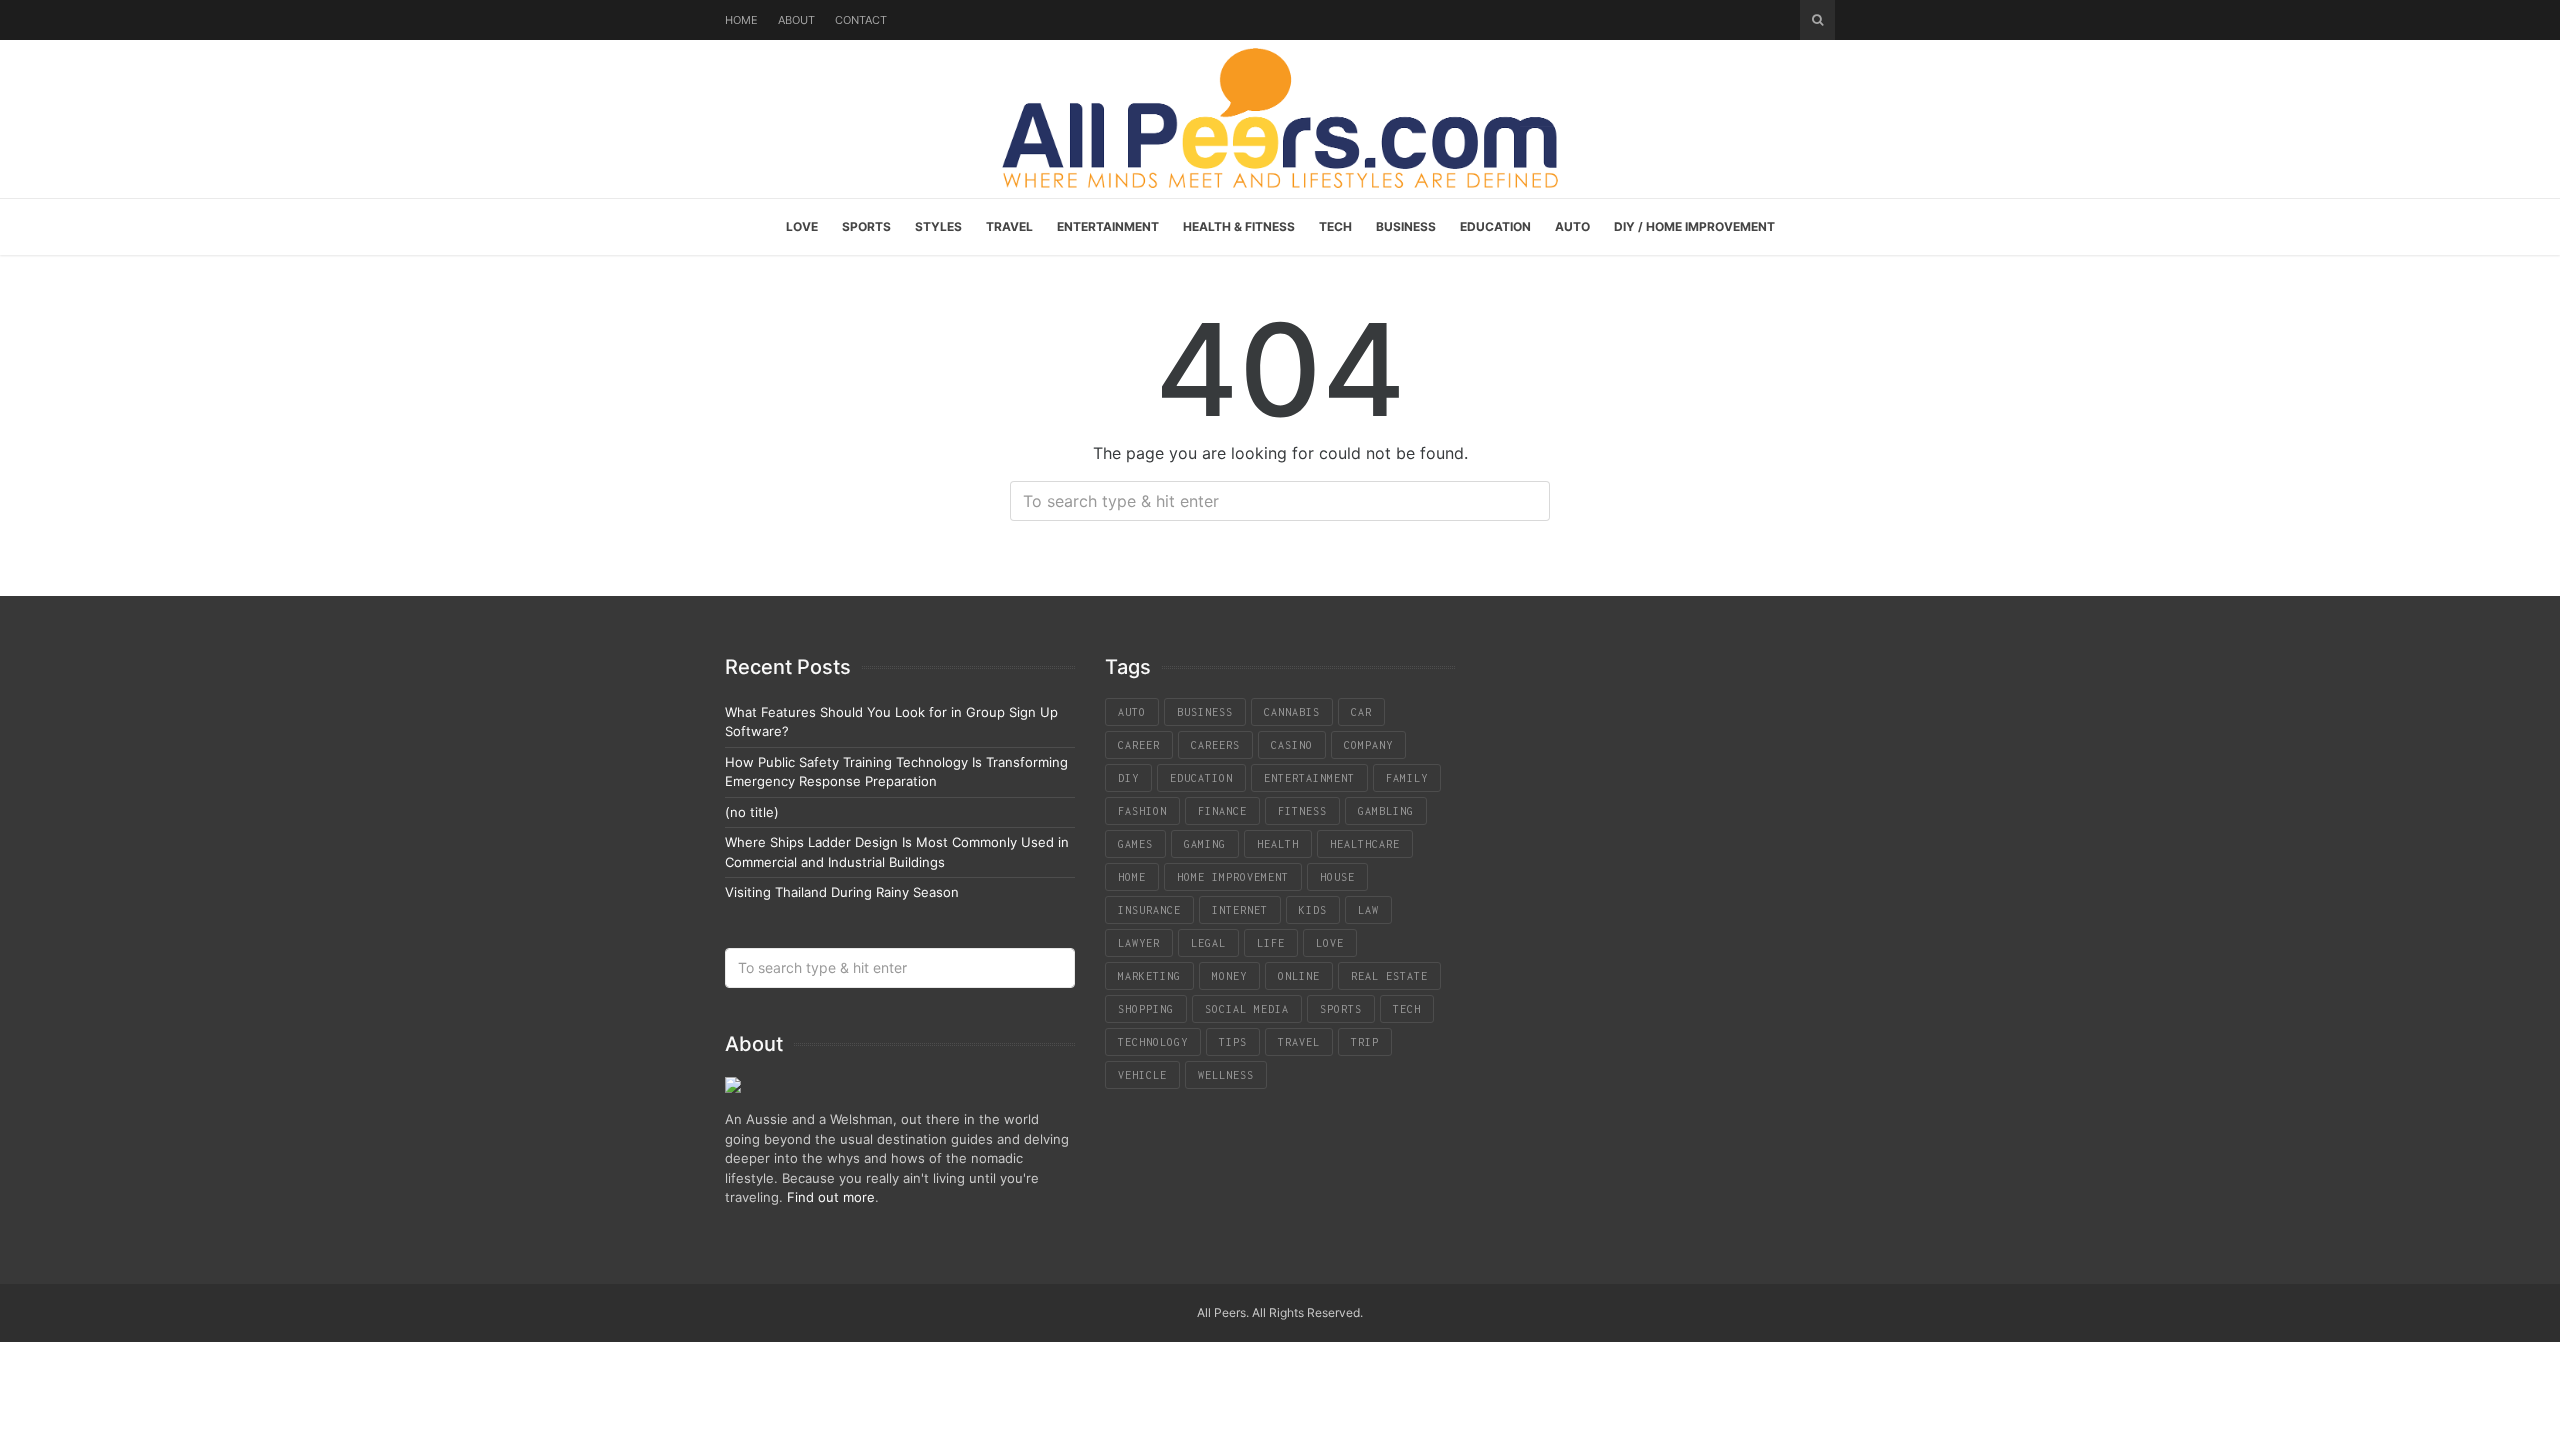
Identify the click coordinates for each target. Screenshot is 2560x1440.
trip (1365, 1042)
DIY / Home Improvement (1694, 226)
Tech (1335, 226)
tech (1407, 1009)
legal (1208, 943)
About (796, 20)
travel (1299, 1042)
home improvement (1233, 877)
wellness (1226, 1075)
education (1201, 778)
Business (1406, 226)
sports (1341, 1009)
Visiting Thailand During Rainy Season (842, 892)
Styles (938, 226)
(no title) (752, 812)
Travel (1009, 226)
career (1139, 745)
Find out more (831, 1197)
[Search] (1817, 20)
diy (1128, 778)
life (1271, 943)
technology (1153, 1042)
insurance (1149, 910)
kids (1313, 910)
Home (741, 20)
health (1278, 844)
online (1299, 976)
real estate (1389, 976)
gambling (1386, 811)
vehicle (1142, 1075)
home (1132, 877)
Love (802, 226)
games (1135, 844)
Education (1495, 226)
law (1368, 910)
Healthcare (1365, 844)
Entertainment (1108, 226)
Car (1361, 712)
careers (1215, 745)
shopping (1146, 1009)
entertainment (1309, 778)
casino (1292, 745)
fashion (1142, 811)
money (1229, 976)
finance (1222, 811)
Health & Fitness (1239, 226)
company (1368, 745)
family (1407, 778)
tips (1233, 1042)
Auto (1572, 226)
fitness (1302, 811)
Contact (861, 20)
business (1205, 712)
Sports (866, 226)
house (1337, 877)
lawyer (1139, 943)
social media (1247, 1009)
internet (1240, 910)
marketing (1149, 976)
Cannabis (1292, 712)
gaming (1205, 844)
